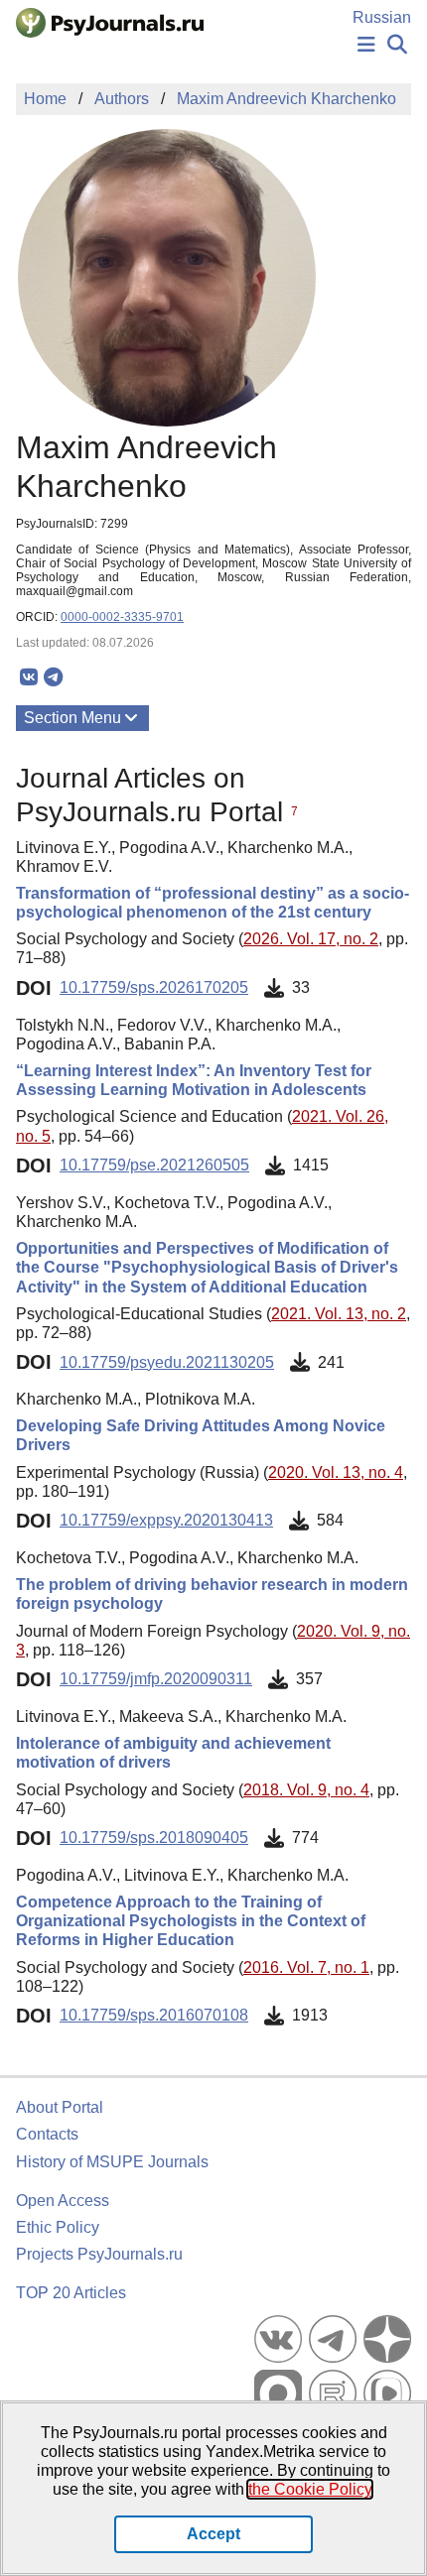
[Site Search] (397, 45)
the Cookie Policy (310, 2489)
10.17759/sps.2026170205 (154, 987)
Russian (382, 17)
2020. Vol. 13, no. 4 (336, 1472)
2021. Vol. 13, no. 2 (339, 1314)
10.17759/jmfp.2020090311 (156, 1679)
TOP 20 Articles (71, 2293)
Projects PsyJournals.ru (99, 2254)
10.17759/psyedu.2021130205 (167, 1362)
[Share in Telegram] (53, 677)
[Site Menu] (366, 45)
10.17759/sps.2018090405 (154, 1838)
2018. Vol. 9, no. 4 (306, 1790)
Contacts (47, 2134)
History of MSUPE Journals (112, 2162)
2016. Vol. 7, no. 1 (306, 1967)
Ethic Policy (58, 2227)
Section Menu (72, 718)
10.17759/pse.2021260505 (154, 1165)
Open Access (63, 2201)
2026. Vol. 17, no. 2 (311, 939)
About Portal (60, 2107)
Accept (213, 2534)
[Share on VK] (28, 677)
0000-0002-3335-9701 (122, 617)
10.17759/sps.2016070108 (154, 2015)
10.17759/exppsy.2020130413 (166, 1520)
